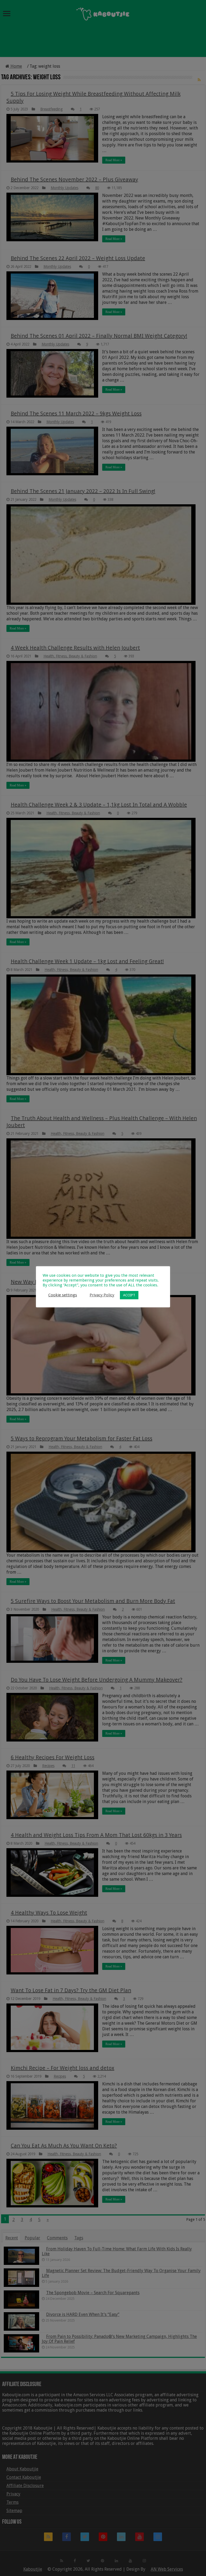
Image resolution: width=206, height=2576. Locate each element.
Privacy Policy (102, 1295)
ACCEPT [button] (129, 1295)
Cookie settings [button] (63, 1295)
